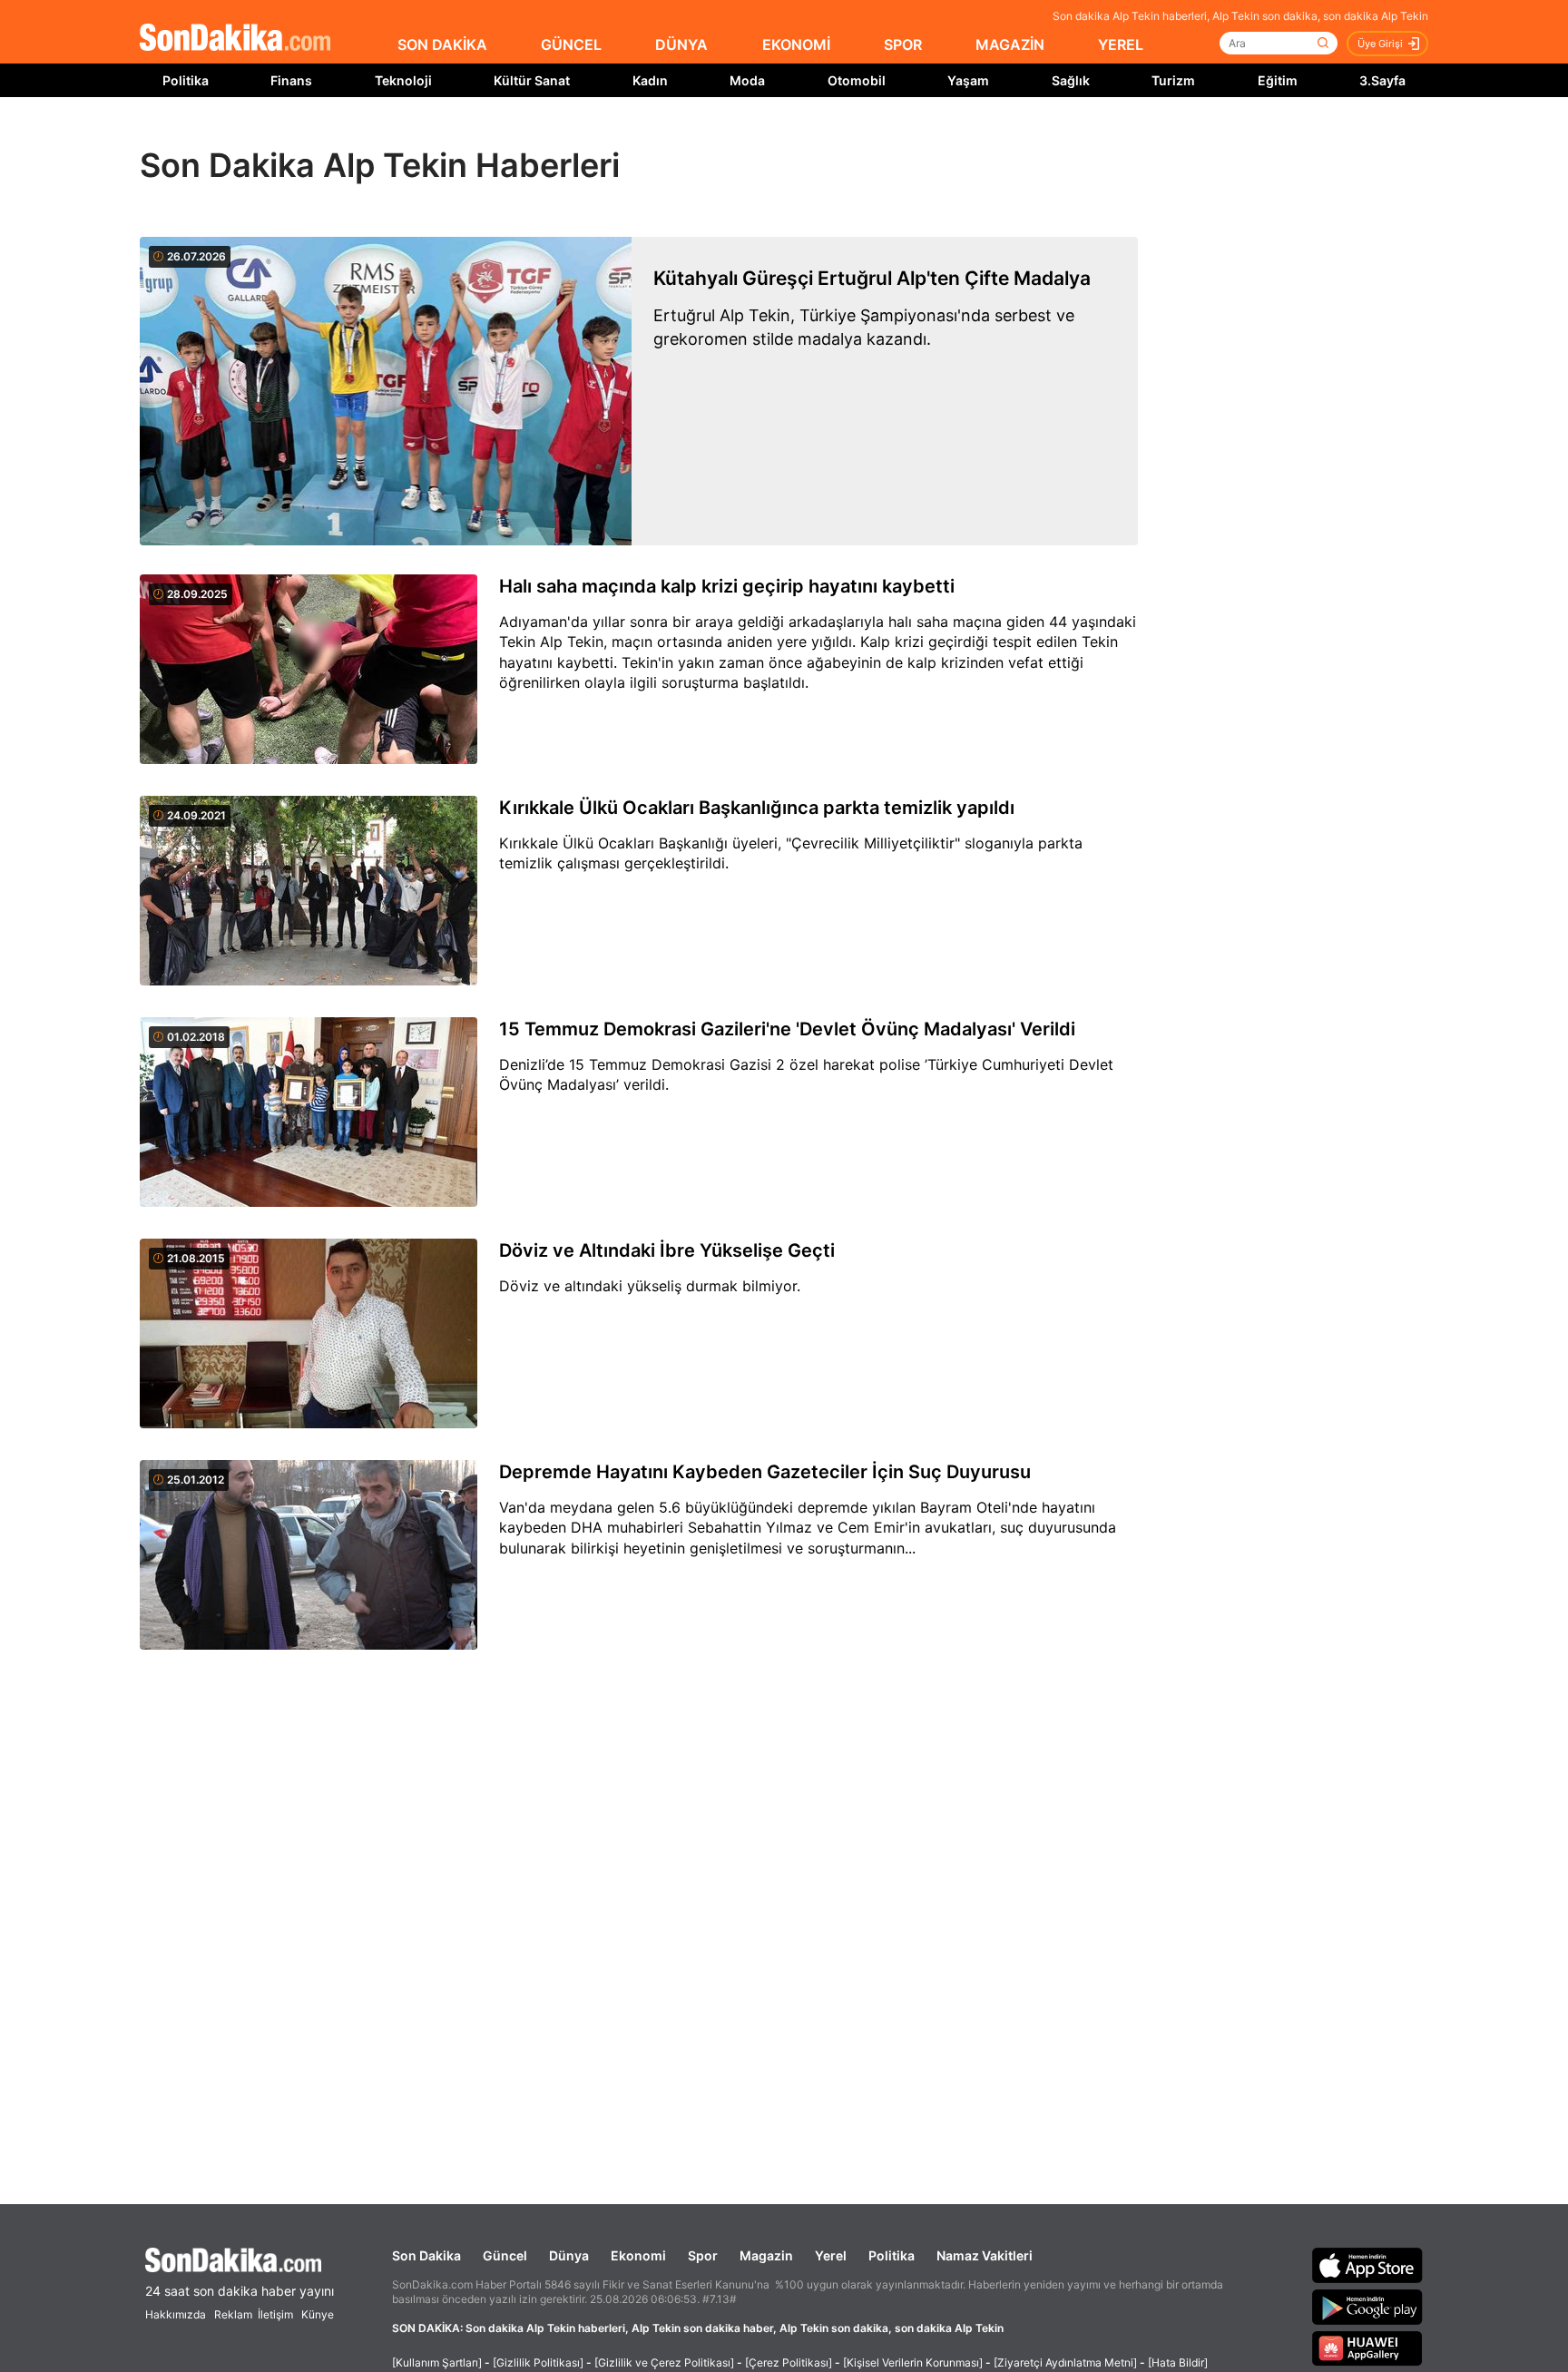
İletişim (275, 2314)
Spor (703, 2255)
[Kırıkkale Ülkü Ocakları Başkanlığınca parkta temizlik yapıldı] (309, 892)
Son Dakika (426, 2255)
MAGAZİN (1010, 44)
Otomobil (857, 80)
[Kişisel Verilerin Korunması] (913, 2362)
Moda (747, 80)
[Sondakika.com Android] (1367, 2307)
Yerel (831, 2255)
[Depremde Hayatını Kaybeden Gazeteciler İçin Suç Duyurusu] (309, 1556)
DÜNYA (681, 44)
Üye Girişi (1380, 44)
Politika (186, 80)
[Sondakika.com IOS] (1367, 2265)
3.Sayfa (1382, 80)
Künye (318, 2314)
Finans (291, 80)
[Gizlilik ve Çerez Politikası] (664, 2362)
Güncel (505, 2255)
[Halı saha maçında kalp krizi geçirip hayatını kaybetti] (309, 671)
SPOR (903, 44)
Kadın (650, 80)
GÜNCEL (571, 44)
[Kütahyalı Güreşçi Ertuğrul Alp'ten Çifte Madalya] (386, 391)
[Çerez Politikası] (789, 2362)
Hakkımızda (176, 2314)
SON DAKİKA (442, 44)
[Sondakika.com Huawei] (1367, 2348)
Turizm (1173, 80)
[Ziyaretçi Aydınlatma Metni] (1065, 2362)
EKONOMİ (796, 44)
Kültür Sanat (532, 80)
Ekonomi (638, 2255)
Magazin (766, 2255)
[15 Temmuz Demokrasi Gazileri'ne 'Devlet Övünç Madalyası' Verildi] (309, 1113)
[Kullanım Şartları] (437, 2362)
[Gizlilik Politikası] (538, 2362)
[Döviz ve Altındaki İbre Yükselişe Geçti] (309, 1335)
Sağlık (1071, 80)
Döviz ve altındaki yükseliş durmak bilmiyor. (650, 1286)
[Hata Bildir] (1178, 2362)
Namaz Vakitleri (985, 2255)
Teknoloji (403, 80)
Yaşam (968, 80)
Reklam (233, 2314)
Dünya (569, 2255)
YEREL (1121, 44)
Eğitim (1278, 80)
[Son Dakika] (235, 39)
